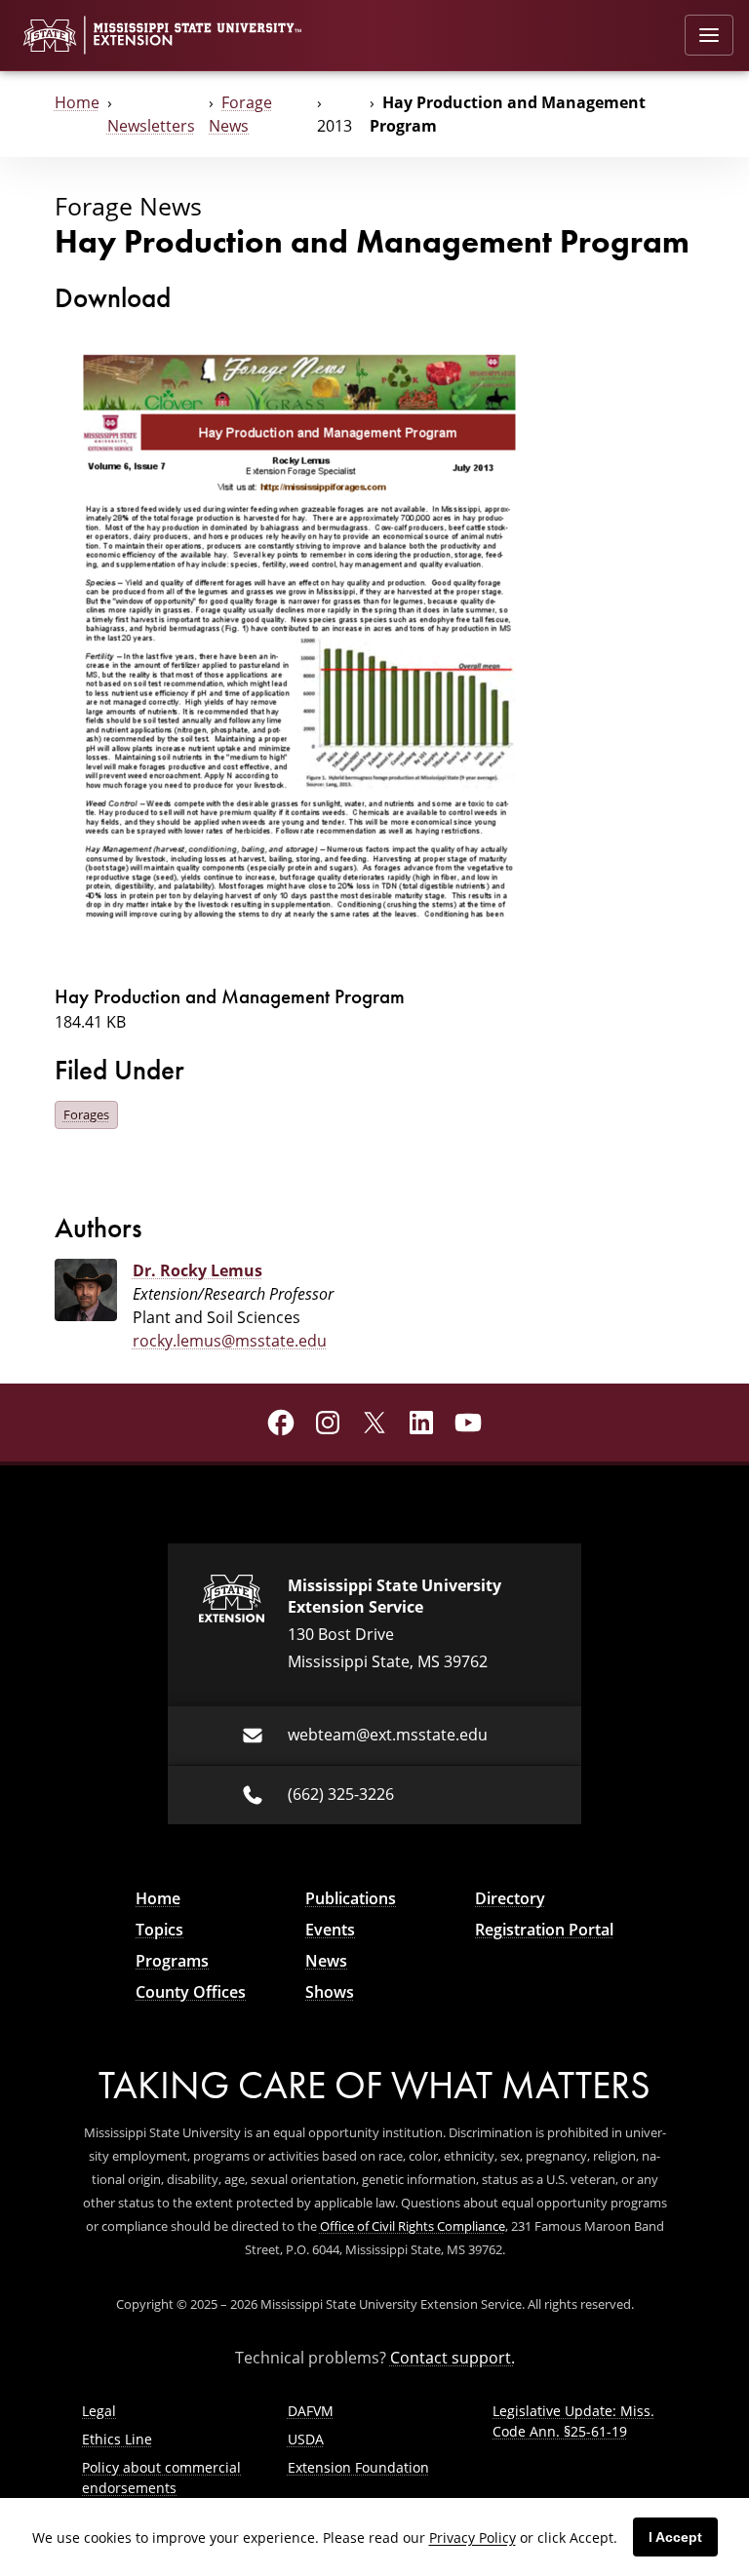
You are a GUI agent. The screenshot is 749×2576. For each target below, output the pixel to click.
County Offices (191, 1992)
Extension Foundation (358, 2467)
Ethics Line (117, 2439)
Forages (86, 1114)
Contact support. (453, 2358)
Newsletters (151, 126)
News (326, 1961)
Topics (159, 1930)
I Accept (675, 2537)
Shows (330, 1992)
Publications (351, 1898)
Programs (172, 1961)
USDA (306, 2439)
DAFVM (311, 2411)
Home (77, 102)
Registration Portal (544, 1930)
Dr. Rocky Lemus (197, 1270)
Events (330, 1930)
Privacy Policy (473, 2537)
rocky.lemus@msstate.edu (230, 1341)
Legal (99, 2411)
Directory (510, 1898)
